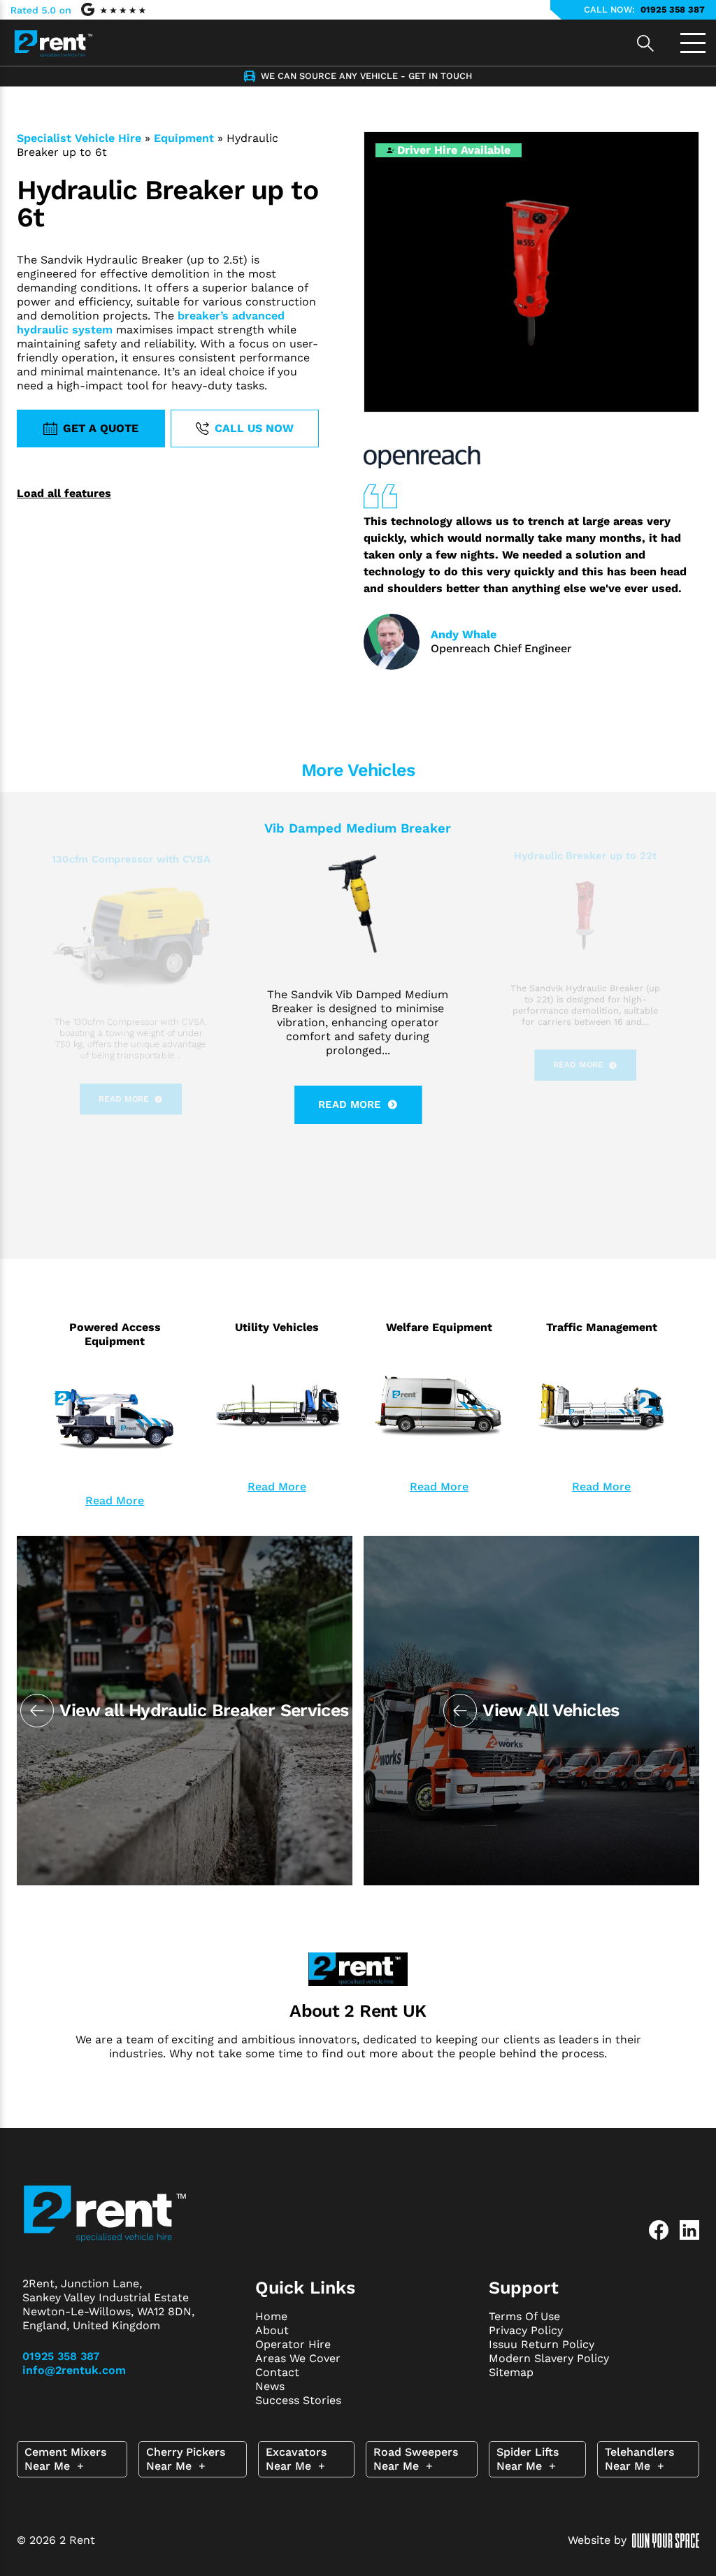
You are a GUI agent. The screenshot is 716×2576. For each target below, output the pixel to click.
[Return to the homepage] (53, 39)
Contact (277, 2372)
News (270, 2386)
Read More (115, 1501)
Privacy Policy (526, 2330)
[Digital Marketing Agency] (666, 2541)
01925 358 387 (673, 9)
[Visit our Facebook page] (659, 2230)
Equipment (184, 138)
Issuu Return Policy (542, 2344)
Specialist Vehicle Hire (79, 138)
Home (271, 2316)
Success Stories (298, 2400)
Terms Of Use (524, 2316)
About (272, 2330)
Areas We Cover (298, 2358)
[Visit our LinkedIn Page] (689, 2230)
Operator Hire (293, 2344)
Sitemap (511, 2372)
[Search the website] (645, 43)
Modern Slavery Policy (549, 2358)
